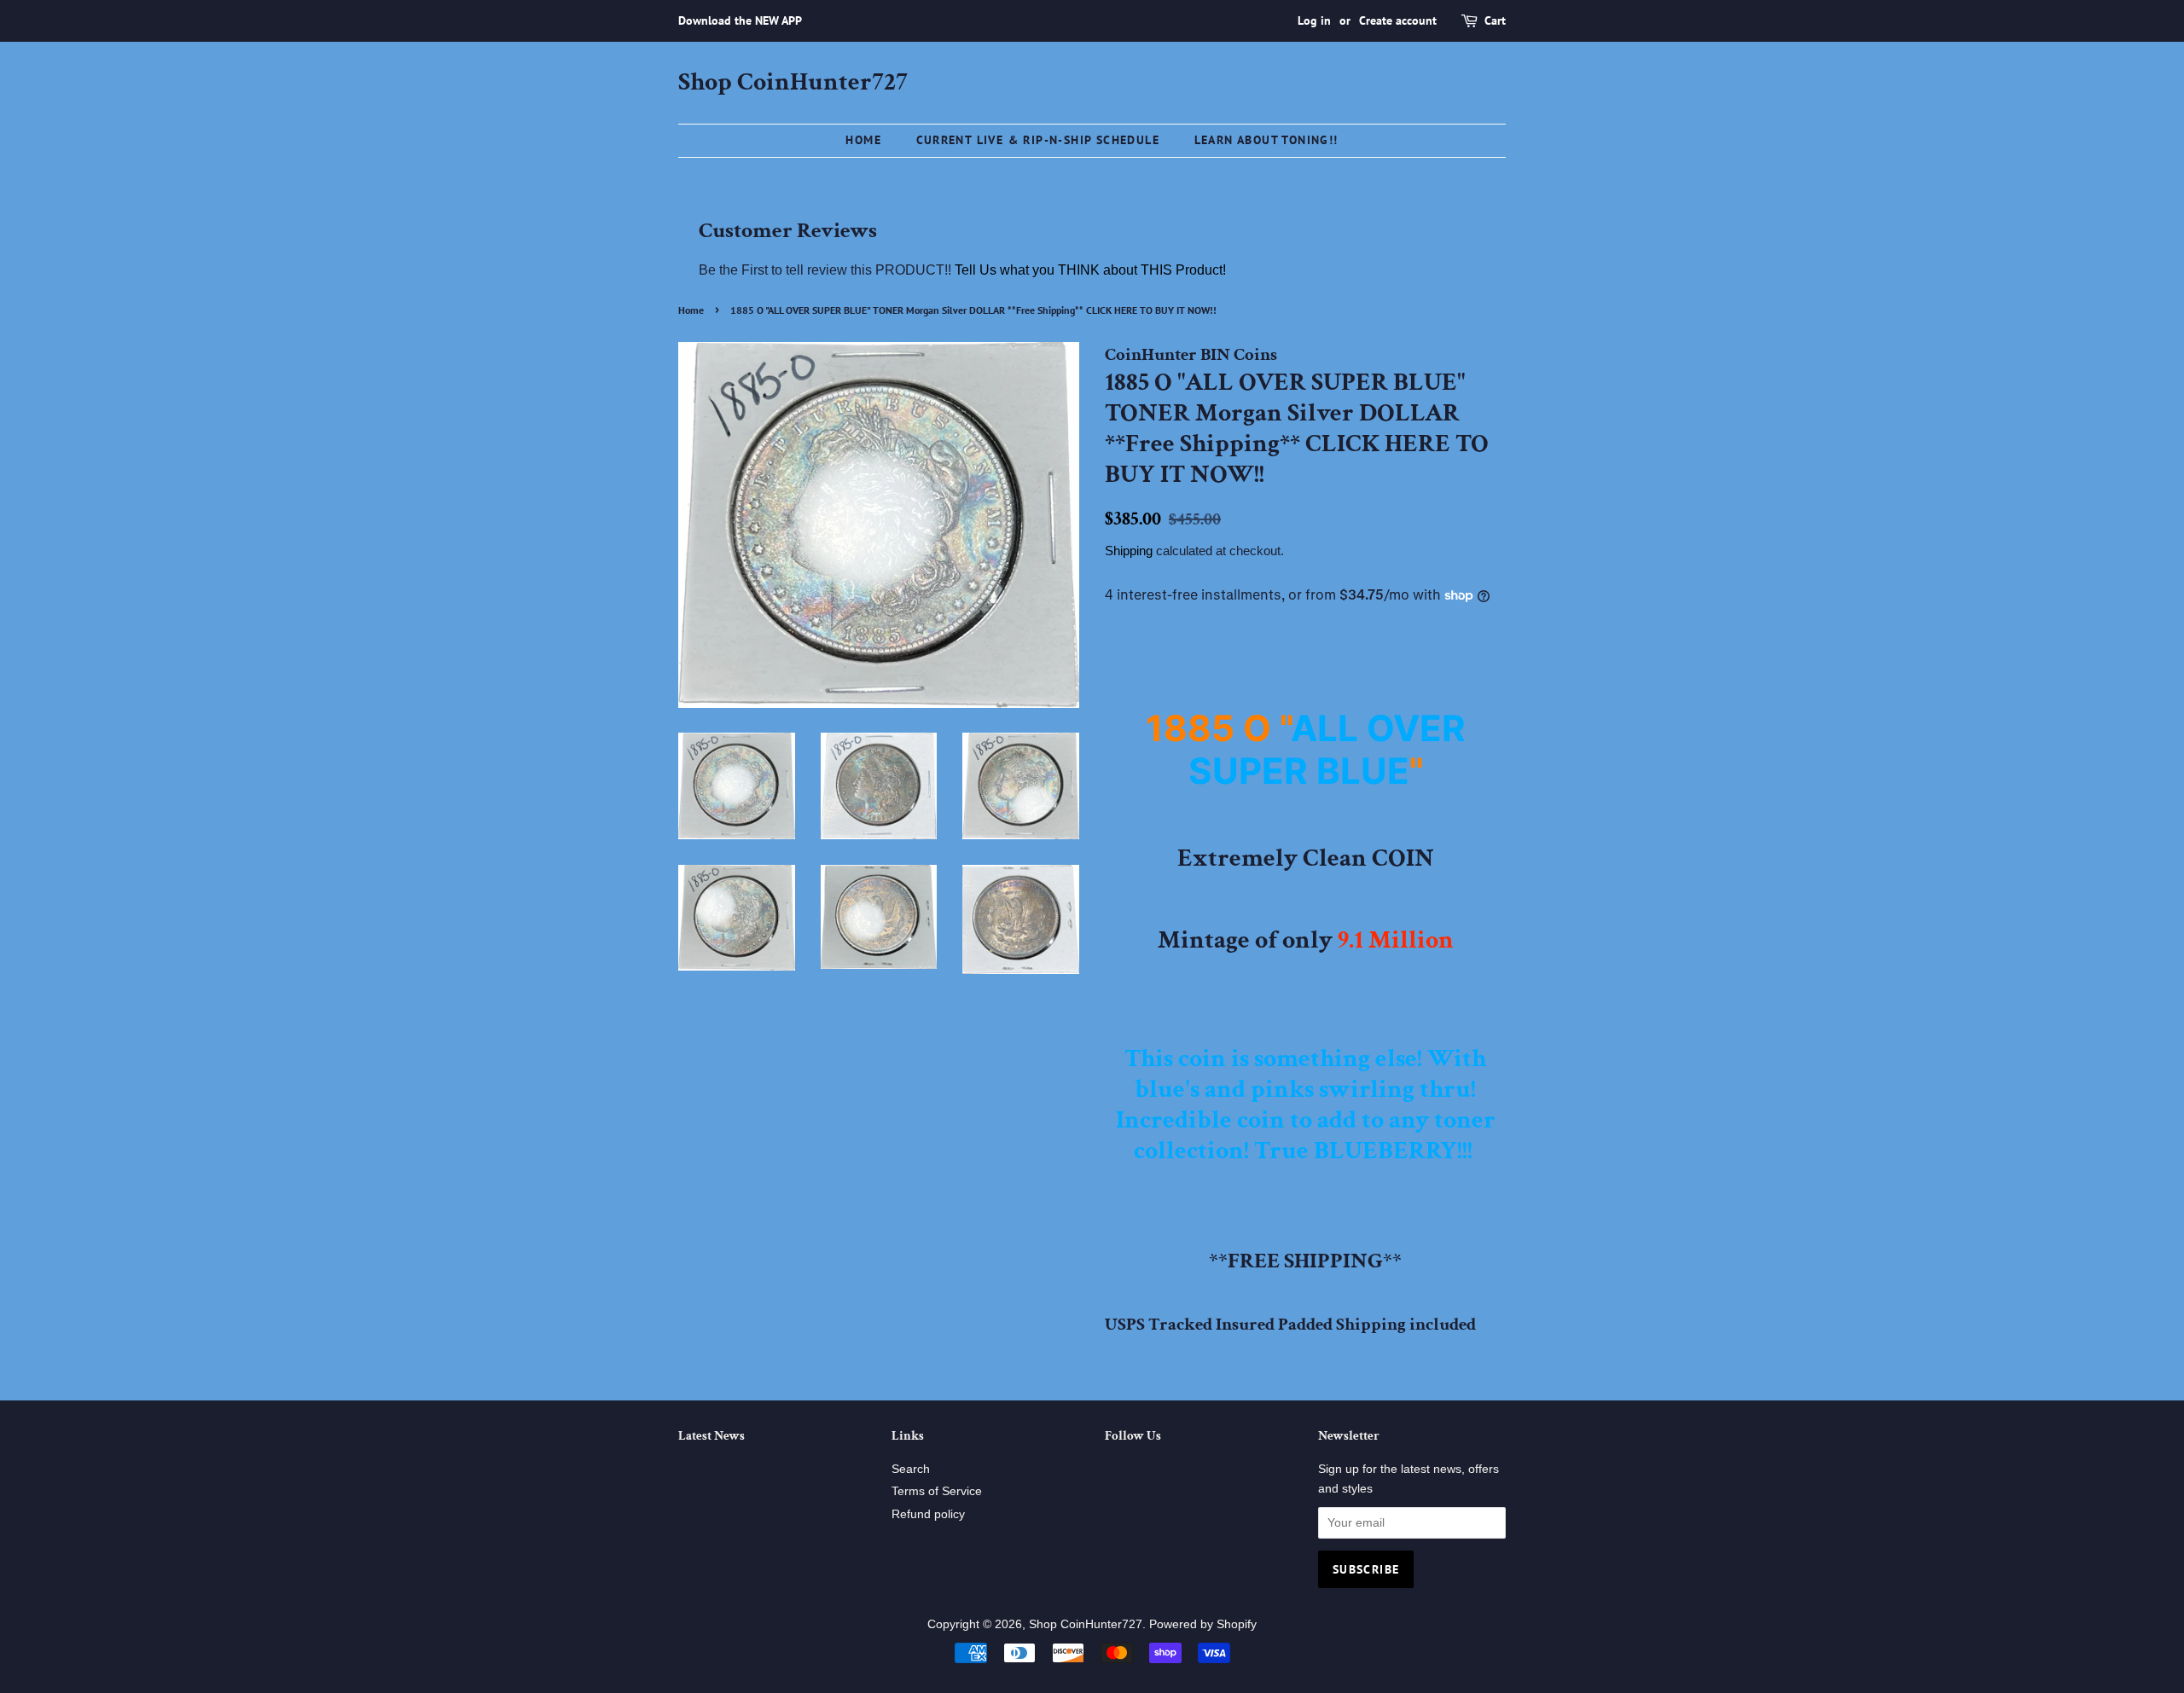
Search (911, 1469)
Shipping (1129, 551)
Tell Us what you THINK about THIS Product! (1090, 270)
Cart (1495, 20)
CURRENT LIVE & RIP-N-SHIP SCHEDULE (1038, 140)
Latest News (712, 1436)
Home (863, 140)
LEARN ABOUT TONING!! (1266, 140)
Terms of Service (937, 1491)
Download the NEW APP (740, 20)
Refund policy (928, 1514)
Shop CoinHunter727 (793, 83)
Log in (1314, 20)
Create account (1398, 20)
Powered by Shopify (1203, 1624)
